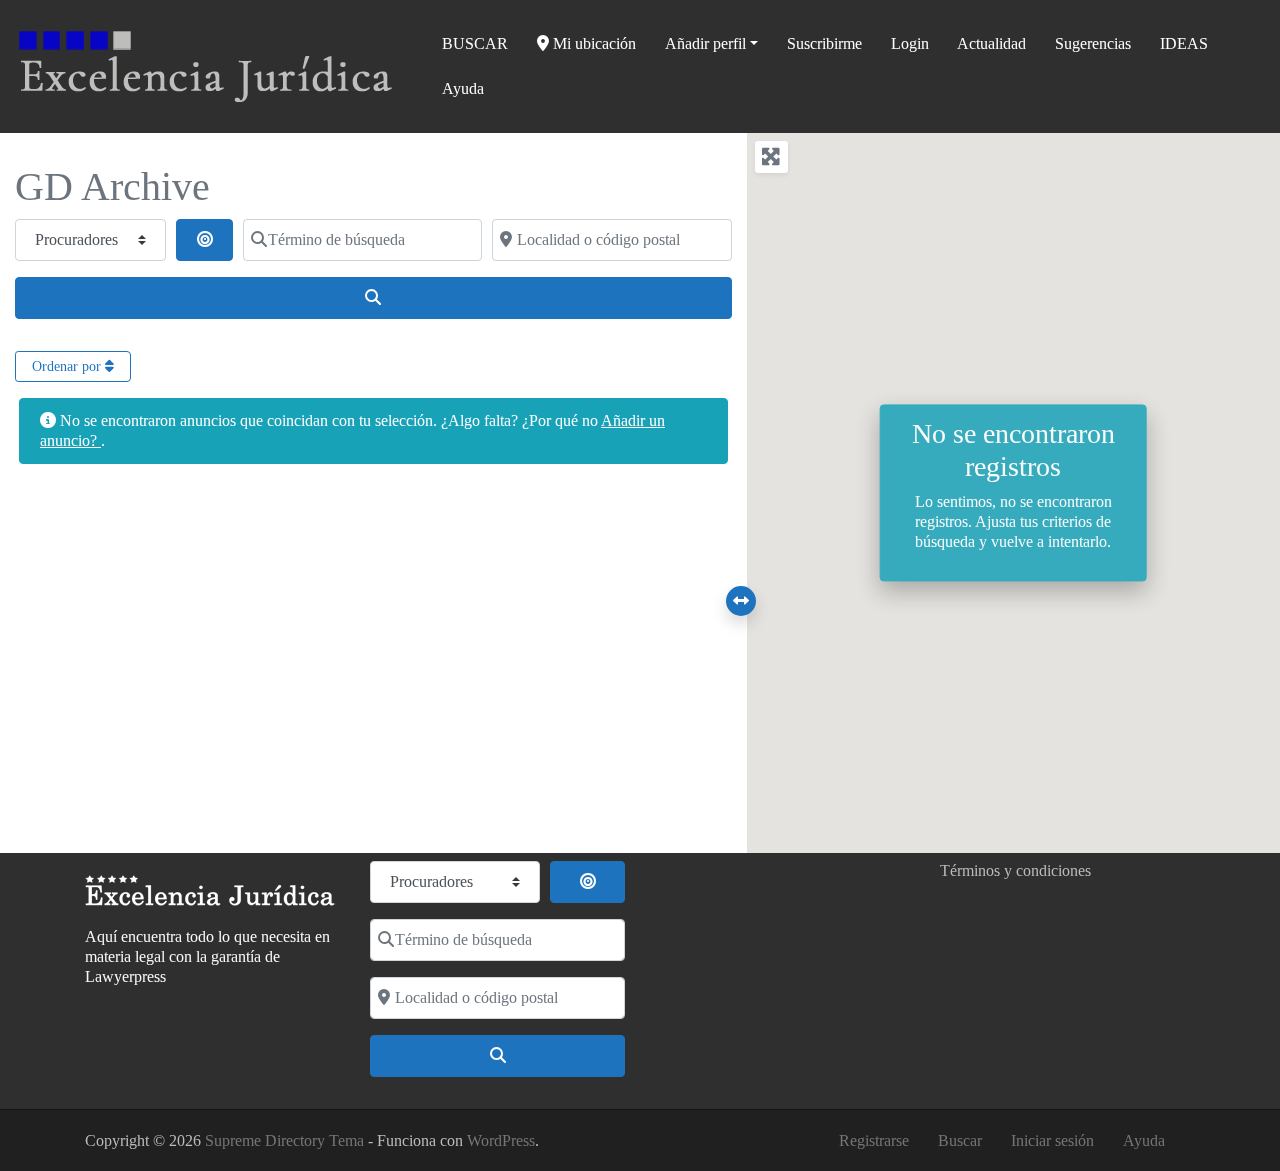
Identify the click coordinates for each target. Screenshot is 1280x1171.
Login (910, 43)
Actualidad (991, 43)
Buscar (960, 1140)
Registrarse (874, 1140)
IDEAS (1184, 43)
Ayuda (463, 88)
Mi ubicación (592, 43)
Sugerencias (1093, 43)
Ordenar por (68, 366)
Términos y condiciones (1015, 870)
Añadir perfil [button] (705, 43)
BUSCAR (475, 43)
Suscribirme (824, 43)
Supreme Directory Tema (286, 1140)
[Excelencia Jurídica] (206, 64)
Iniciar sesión (1052, 1140)
